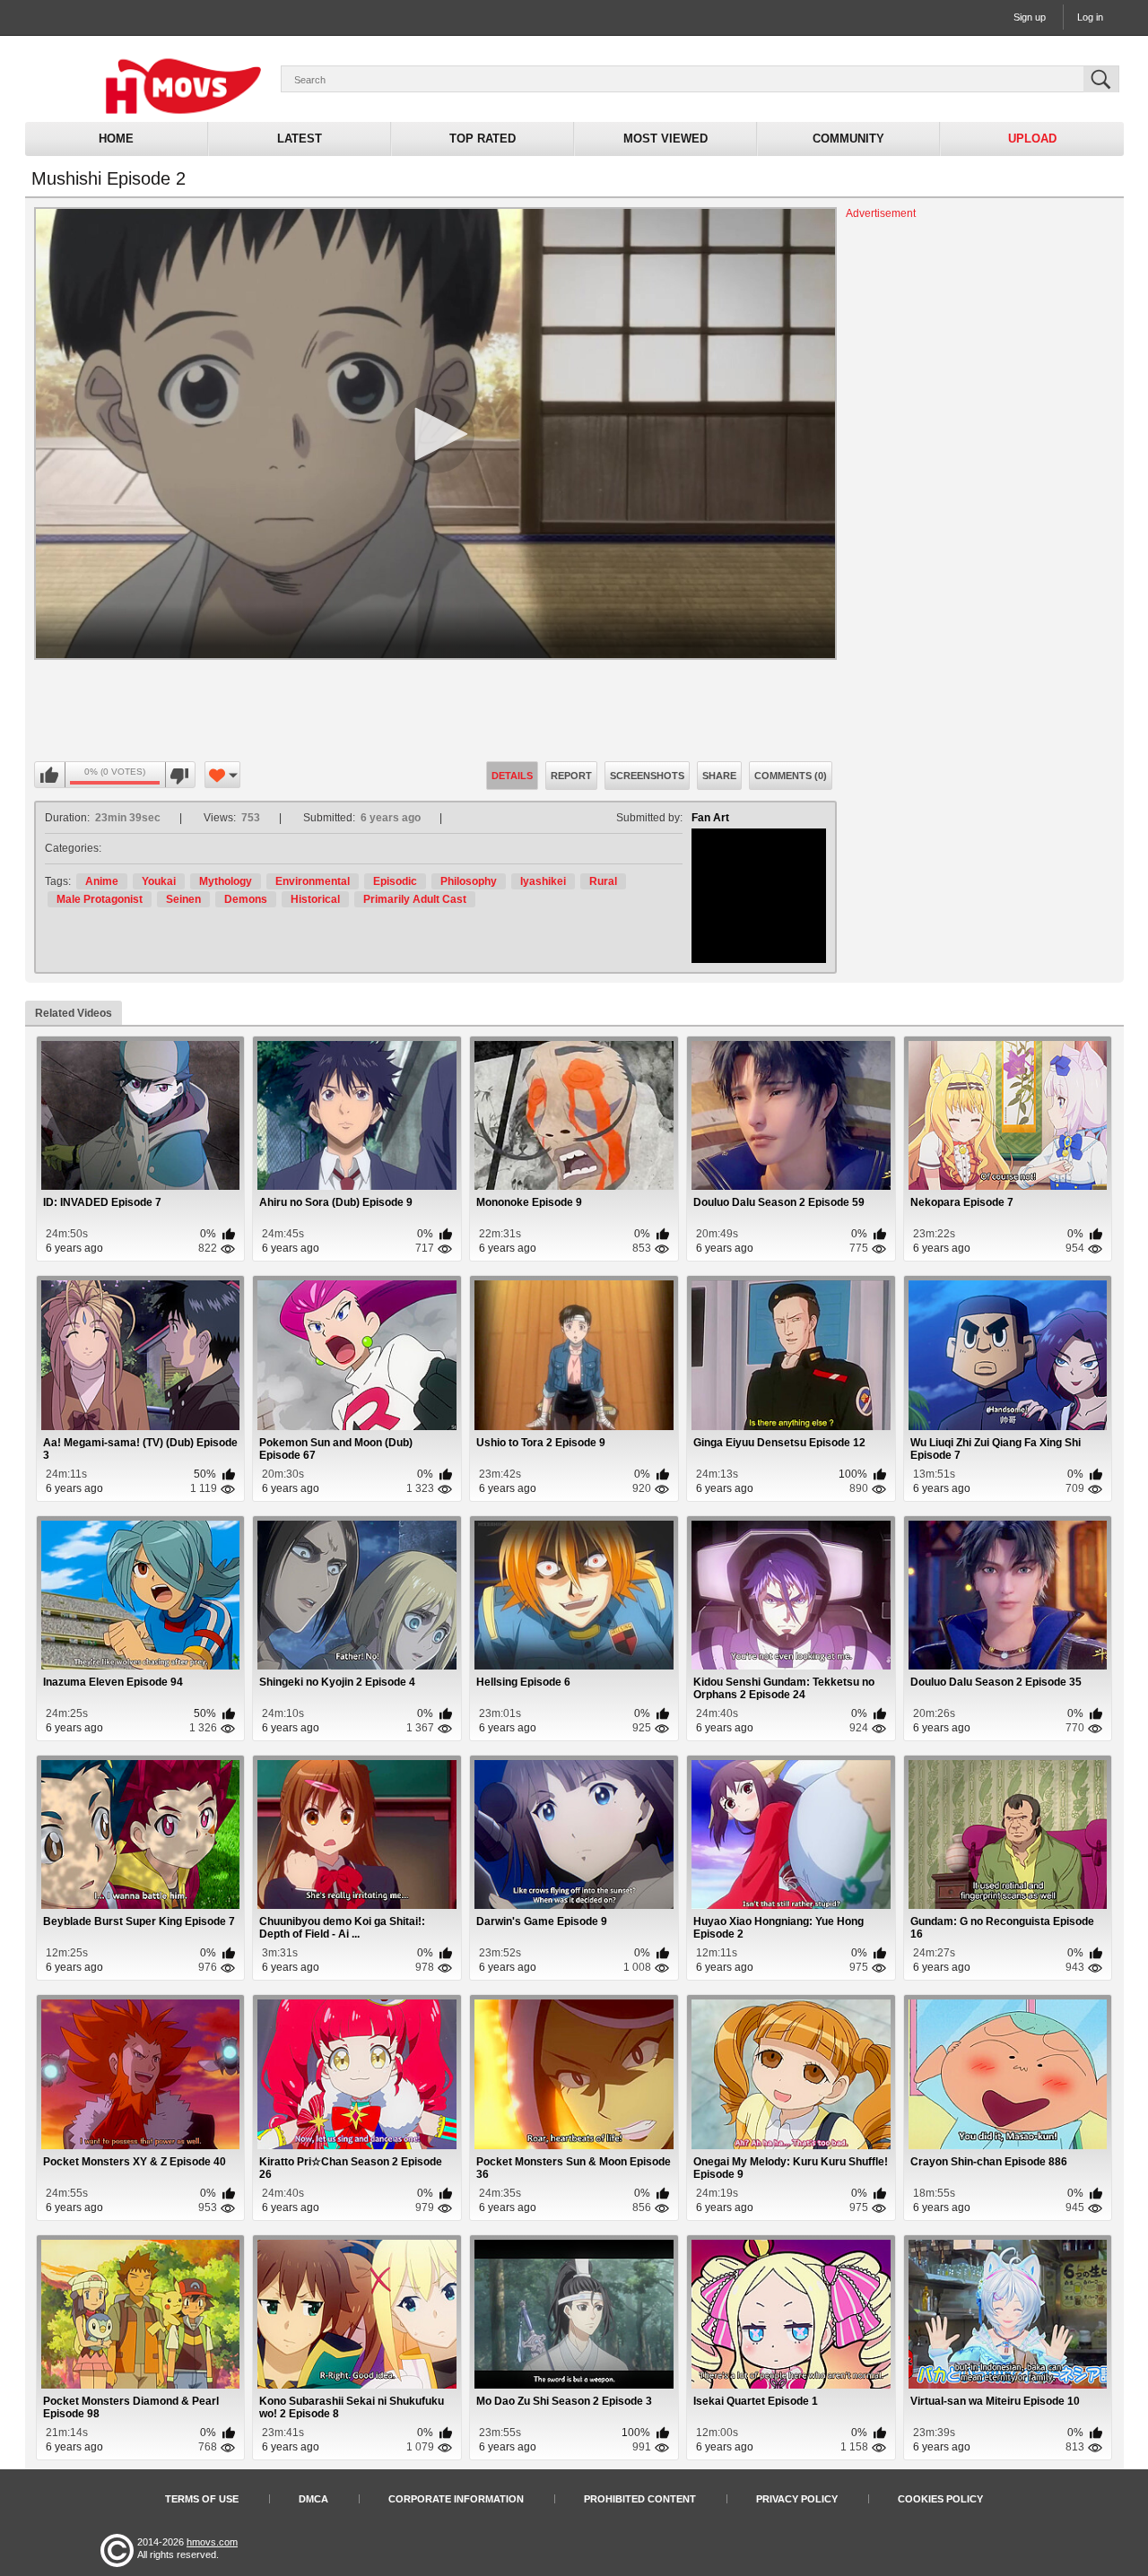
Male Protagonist (100, 899)
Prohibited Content (640, 2499)
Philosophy (469, 881)
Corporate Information (456, 2499)
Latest (300, 139)
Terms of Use (202, 2499)
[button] (435, 434)
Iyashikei (543, 881)
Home (116, 139)
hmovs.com (212, 2542)
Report (571, 776)
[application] (435, 434)
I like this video (50, 776)
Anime (102, 881)
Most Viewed (665, 139)
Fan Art (710, 818)
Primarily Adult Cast (415, 899)
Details (512, 776)
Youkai (159, 881)
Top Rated (483, 139)
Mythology (226, 881)
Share (719, 776)
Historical (315, 899)
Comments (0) (791, 776)
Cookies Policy (940, 2499)
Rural (603, 881)
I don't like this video (180, 776)
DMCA (313, 2499)
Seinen (183, 899)
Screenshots (647, 776)
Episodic (395, 881)
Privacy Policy (797, 2499)
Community (848, 139)
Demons (246, 899)
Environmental (313, 881)
